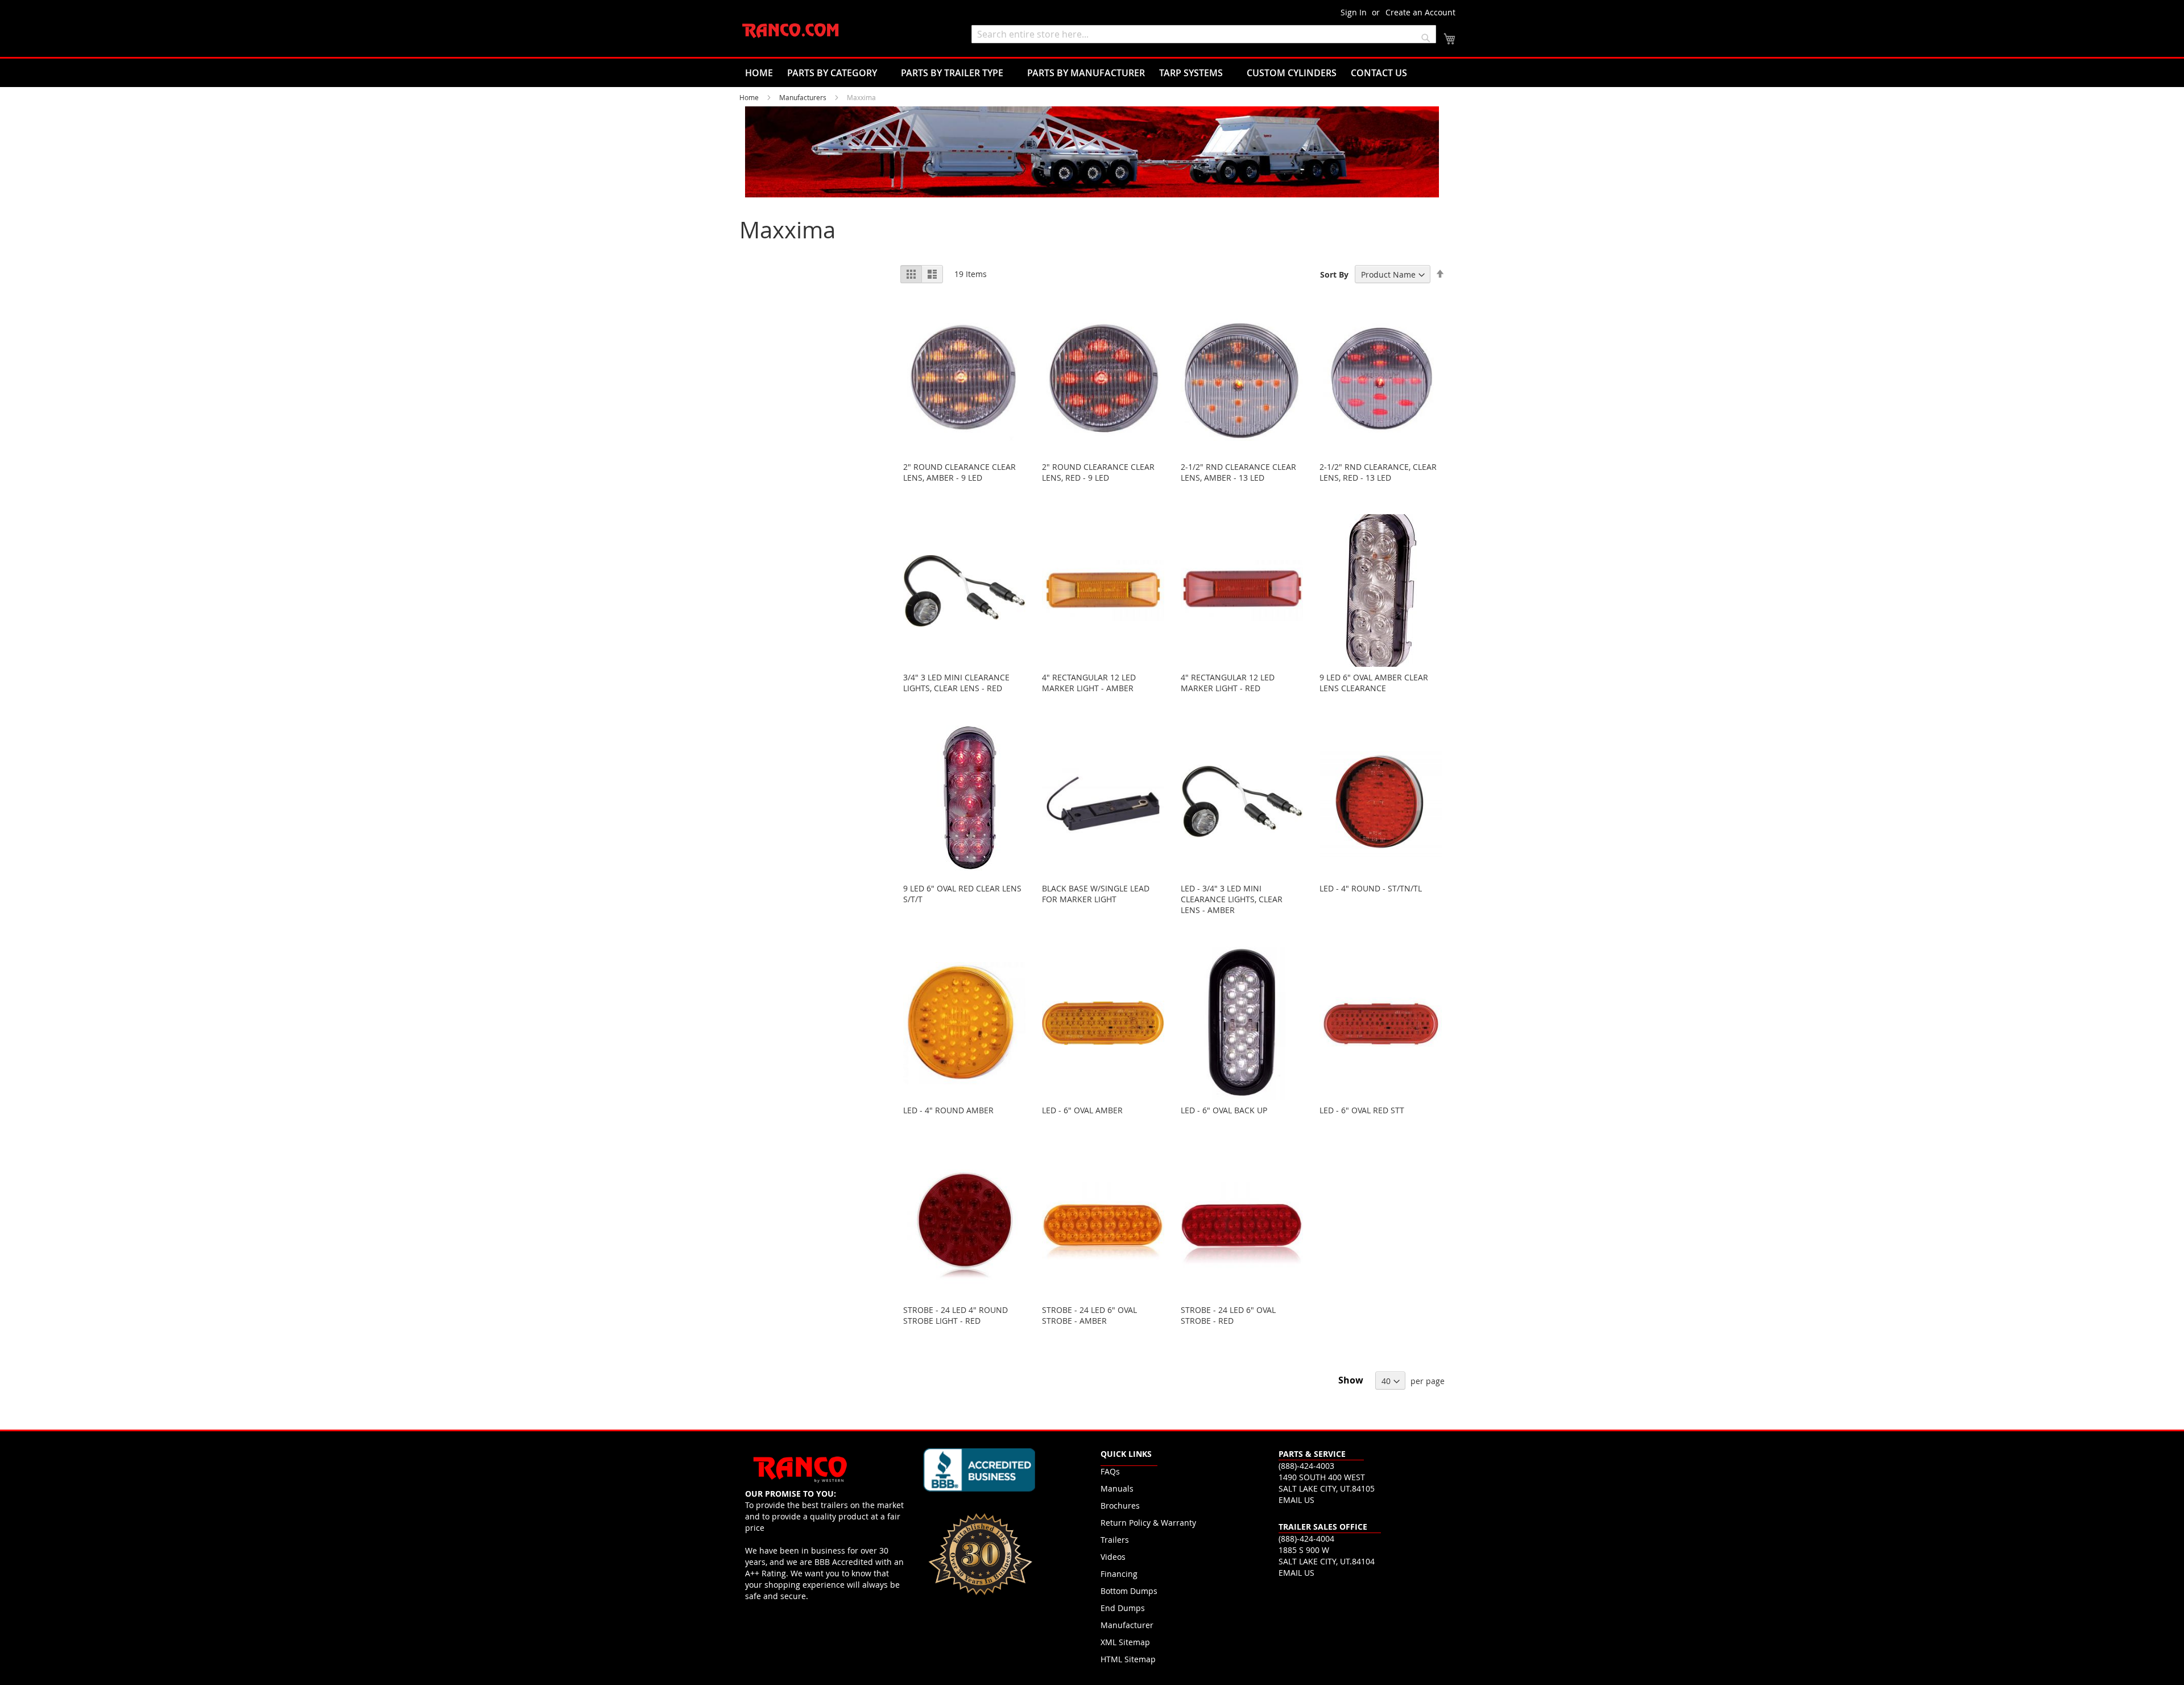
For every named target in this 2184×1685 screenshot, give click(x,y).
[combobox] (1204, 34)
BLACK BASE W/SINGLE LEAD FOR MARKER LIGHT (1096, 894)
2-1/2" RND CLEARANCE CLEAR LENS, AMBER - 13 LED (1238, 472)
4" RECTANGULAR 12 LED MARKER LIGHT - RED (1228, 683)
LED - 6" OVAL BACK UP (1224, 1110)
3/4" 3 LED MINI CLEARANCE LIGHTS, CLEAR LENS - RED (956, 683)
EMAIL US (1296, 1500)
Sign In (1354, 12)
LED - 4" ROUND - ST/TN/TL (1371, 888)
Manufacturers (804, 97)
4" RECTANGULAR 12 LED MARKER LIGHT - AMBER (1089, 683)
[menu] (1092, 73)
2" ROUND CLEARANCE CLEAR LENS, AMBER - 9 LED (959, 472)
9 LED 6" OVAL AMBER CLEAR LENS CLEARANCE (1374, 683)
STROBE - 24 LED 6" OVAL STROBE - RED (1228, 1315)
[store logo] (791, 31)
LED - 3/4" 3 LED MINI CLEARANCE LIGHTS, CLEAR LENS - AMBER (1232, 899)
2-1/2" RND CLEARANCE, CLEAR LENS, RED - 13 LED (1378, 472)
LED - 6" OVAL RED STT (1362, 1110)
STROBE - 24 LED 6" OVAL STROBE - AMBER (1089, 1315)
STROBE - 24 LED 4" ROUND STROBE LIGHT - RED (955, 1315)
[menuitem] (759, 73)
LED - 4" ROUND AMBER (948, 1110)
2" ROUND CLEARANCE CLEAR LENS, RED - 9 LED (1098, 472)
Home (750, 97)
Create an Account (1420, 12)
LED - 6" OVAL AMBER (1082, 1110)
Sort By (1334, 274)
